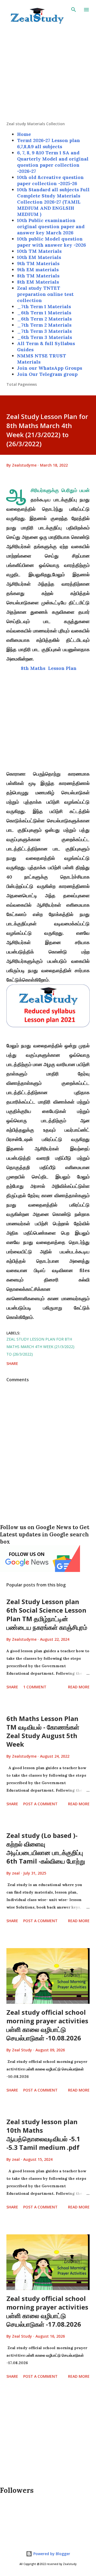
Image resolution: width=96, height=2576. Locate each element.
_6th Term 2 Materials (44, 319)
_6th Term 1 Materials (44, 313)
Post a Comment (40, 1804)
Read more (79, 1687)
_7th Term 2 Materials (44, 325)
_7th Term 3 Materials (44, 331)
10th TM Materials (39, 251)
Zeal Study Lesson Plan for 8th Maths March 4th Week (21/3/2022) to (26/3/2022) (40, 1347)
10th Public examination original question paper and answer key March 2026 (51, 226)
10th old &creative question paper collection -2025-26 (50, 180)
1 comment (35, 1687)
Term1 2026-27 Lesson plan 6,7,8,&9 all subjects (49, 143)
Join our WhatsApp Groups (50, 368)
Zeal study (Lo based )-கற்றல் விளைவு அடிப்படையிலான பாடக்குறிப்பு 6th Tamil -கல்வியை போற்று (46, 1848)
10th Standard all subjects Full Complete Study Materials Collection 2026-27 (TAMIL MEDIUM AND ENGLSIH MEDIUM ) (53, 202)
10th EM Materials (39, 257)
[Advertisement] (48, 73)
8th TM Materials (38, 276)
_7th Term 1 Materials (44, 306)
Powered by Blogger (51, 2554)
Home (24, 134)
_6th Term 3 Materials (45, 337)
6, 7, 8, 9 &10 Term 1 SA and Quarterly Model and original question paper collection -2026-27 (53, 162)
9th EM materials (38, 270)
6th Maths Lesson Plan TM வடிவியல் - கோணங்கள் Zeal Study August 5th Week (43, 1731)
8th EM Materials (38, 282)
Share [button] (12, 1363)
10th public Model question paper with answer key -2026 (51, 242)
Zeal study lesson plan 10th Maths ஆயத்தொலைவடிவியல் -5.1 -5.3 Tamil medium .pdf (43, 2134)
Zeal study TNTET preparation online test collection (45, 294)
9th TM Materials (38, 263)
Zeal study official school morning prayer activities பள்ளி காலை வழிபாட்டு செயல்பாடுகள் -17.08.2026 (47, 2311)
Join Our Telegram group (47, 374)
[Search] (74, 10)
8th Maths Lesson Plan (48, 668)
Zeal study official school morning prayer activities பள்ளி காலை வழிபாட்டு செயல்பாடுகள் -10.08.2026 (47, 2025)
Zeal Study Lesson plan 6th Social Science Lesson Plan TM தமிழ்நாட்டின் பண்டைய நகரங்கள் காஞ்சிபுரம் (47, 1614)
